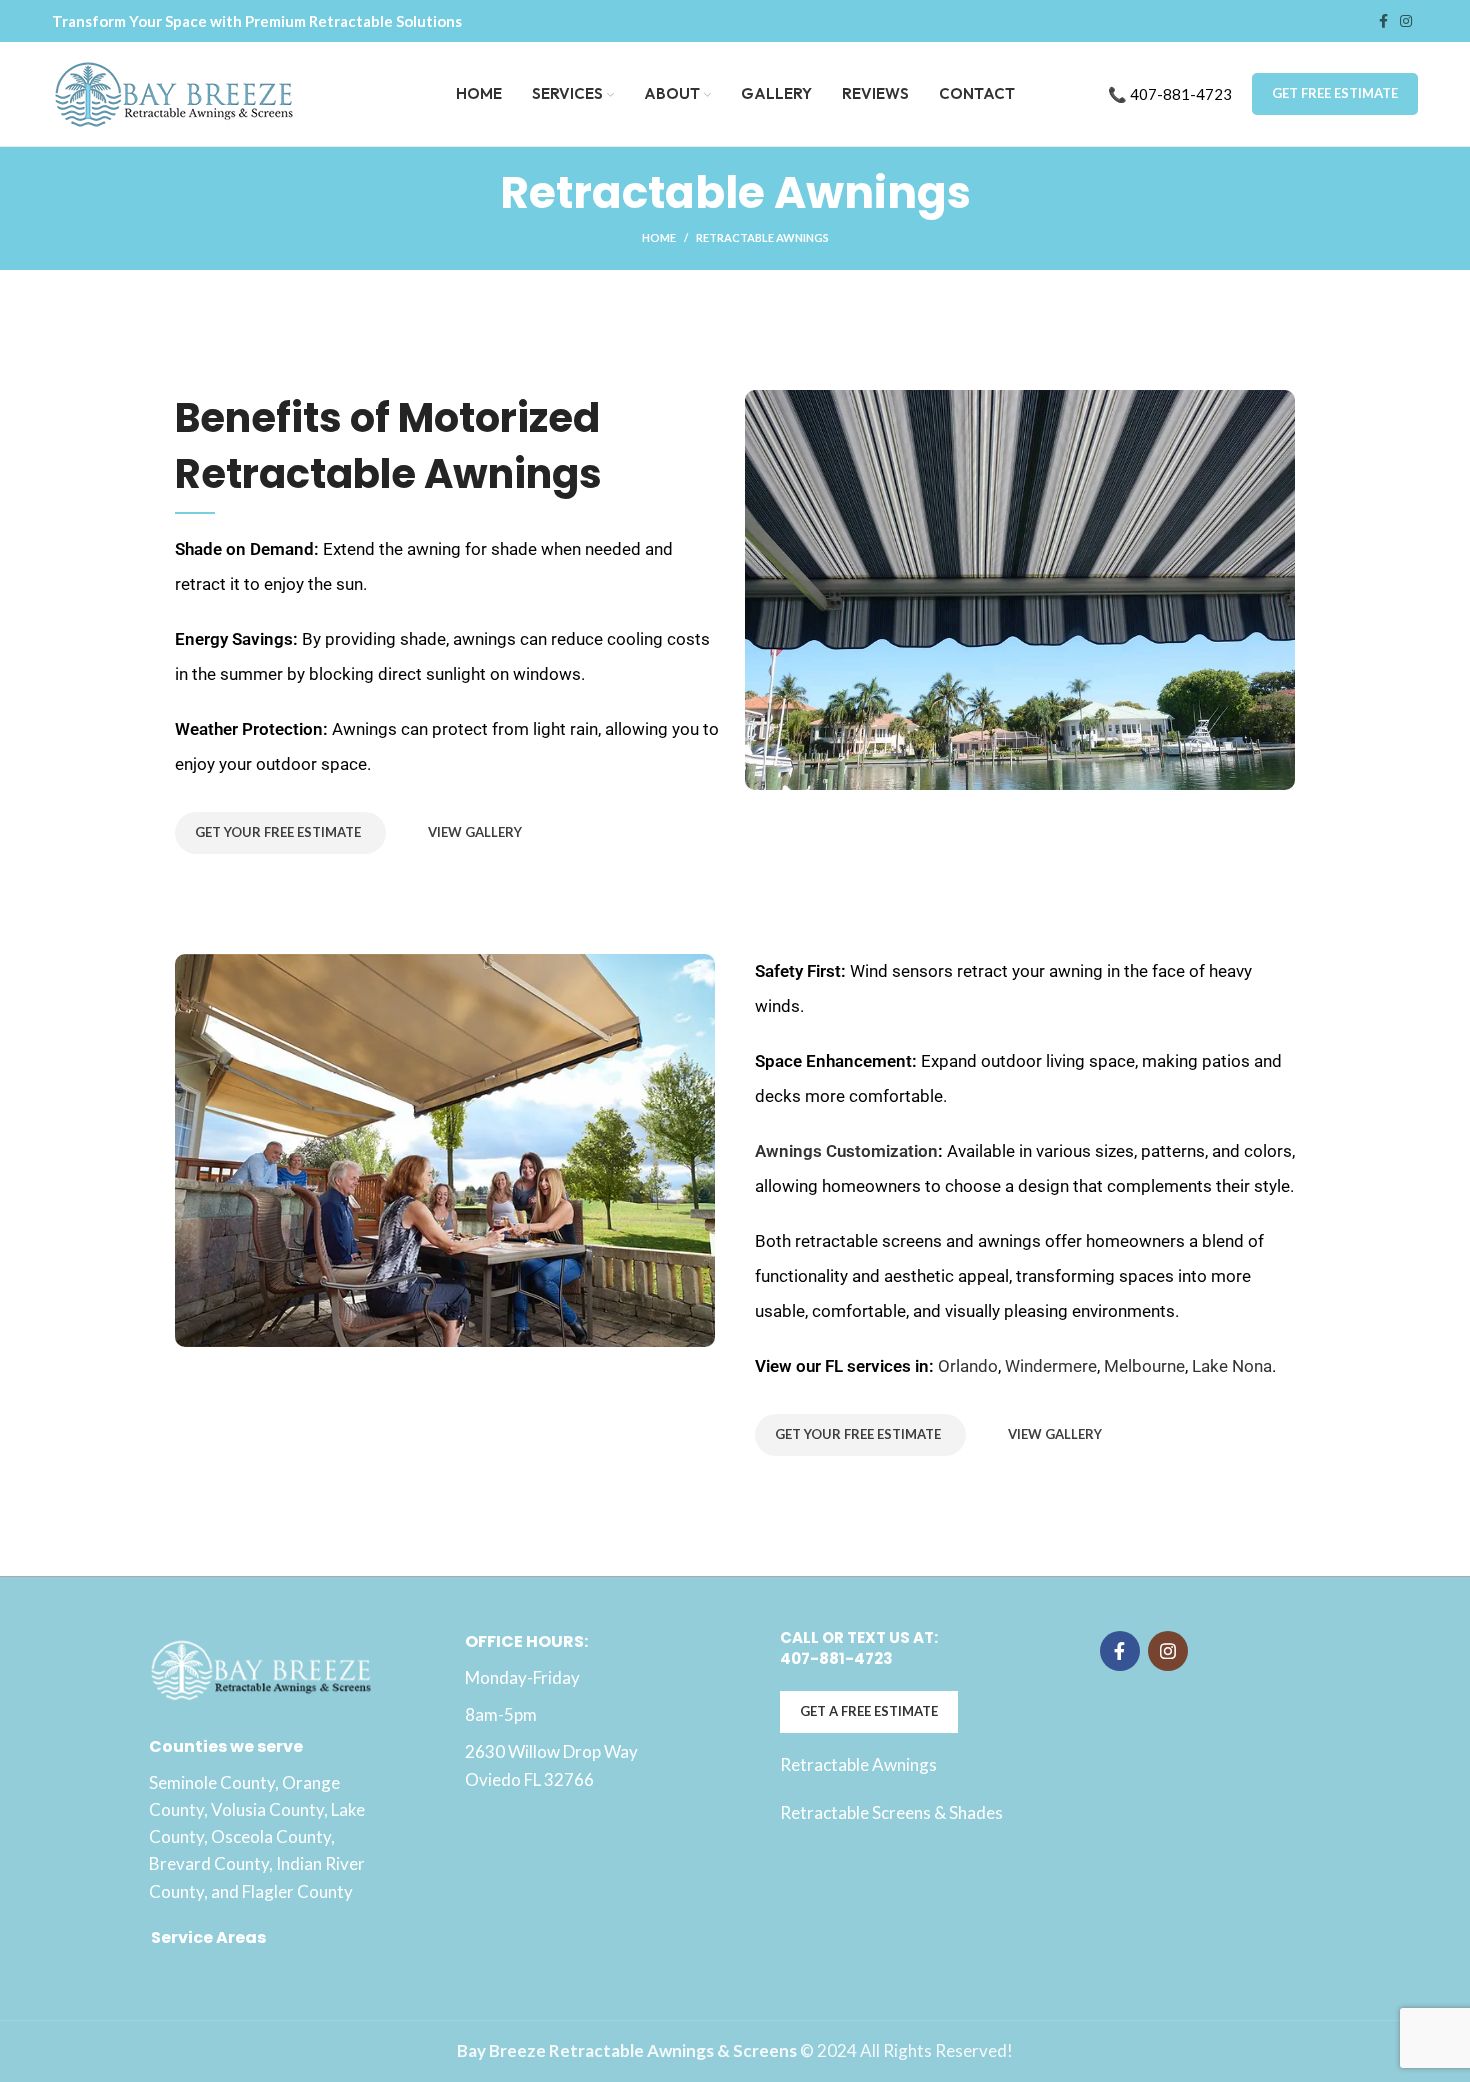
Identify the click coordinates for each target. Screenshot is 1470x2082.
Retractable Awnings (858, 1764)
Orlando (968, 1366)
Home (659, 237)
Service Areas (208, 1937)
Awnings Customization (846, 1151)
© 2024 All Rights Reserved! (735, 2050)
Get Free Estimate (1335, 93)
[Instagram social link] (1406, 21)
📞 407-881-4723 (1170, 94)
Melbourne (1144, 1366)
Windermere (1051, 1366)
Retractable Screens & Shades (891, 1812)
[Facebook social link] (1383, 21)
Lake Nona (1232, 1366)
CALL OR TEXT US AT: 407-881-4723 (859, 1648)
